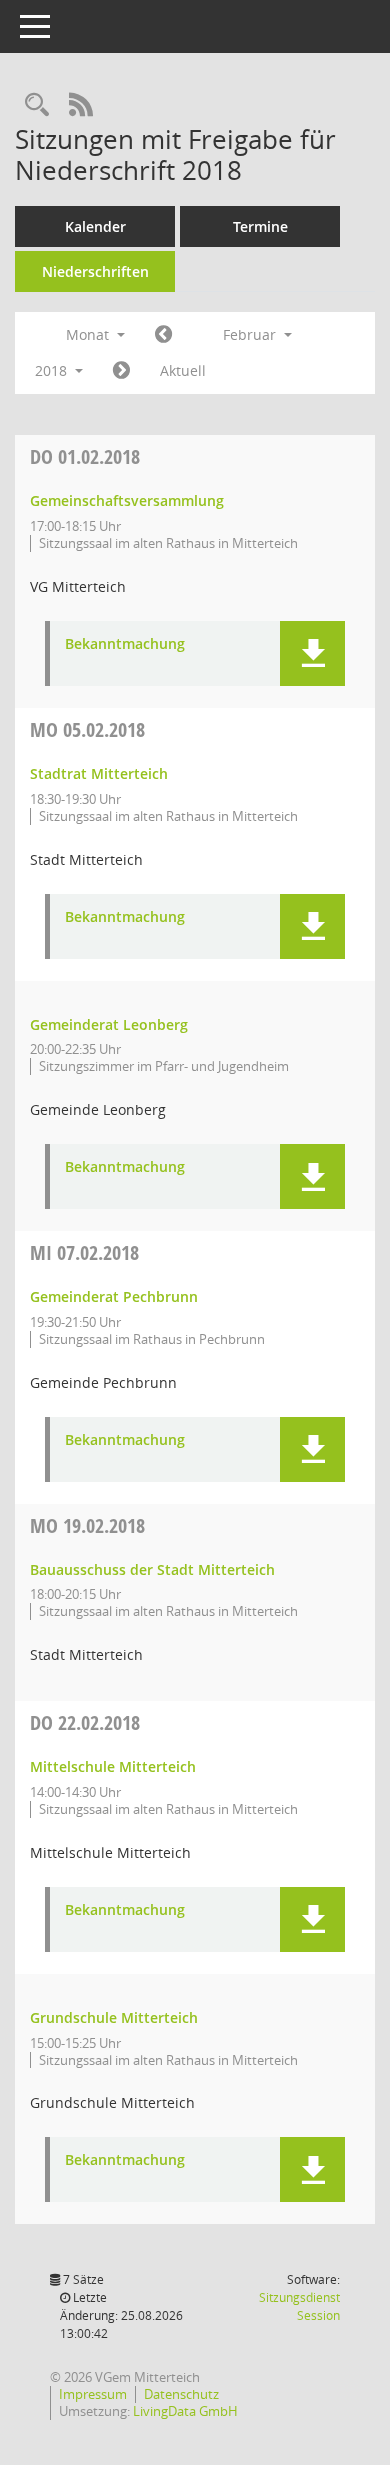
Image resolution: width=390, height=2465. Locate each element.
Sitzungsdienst (299, 2306)
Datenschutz (181, 2394)
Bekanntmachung (125, 644)
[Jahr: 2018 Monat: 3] (121, 371)
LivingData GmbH (185, 2411)
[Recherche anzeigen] (37, 105)
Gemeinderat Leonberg (109, 1024)
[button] (312, 653)
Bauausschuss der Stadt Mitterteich (152, 1569)
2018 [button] (53, 370)
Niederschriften (95, 271)
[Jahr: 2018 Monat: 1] (163, 335)
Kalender (95, 226)
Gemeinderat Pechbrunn (114, 1296)
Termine (260, 226)
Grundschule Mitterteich (114, 2017)
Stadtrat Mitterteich (99, 773)
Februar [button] (251, 334)
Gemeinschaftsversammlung (127, 500)
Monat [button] (89, 334)
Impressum (93, 2394)
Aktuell (183, 370)
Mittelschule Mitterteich (113, 1766)
